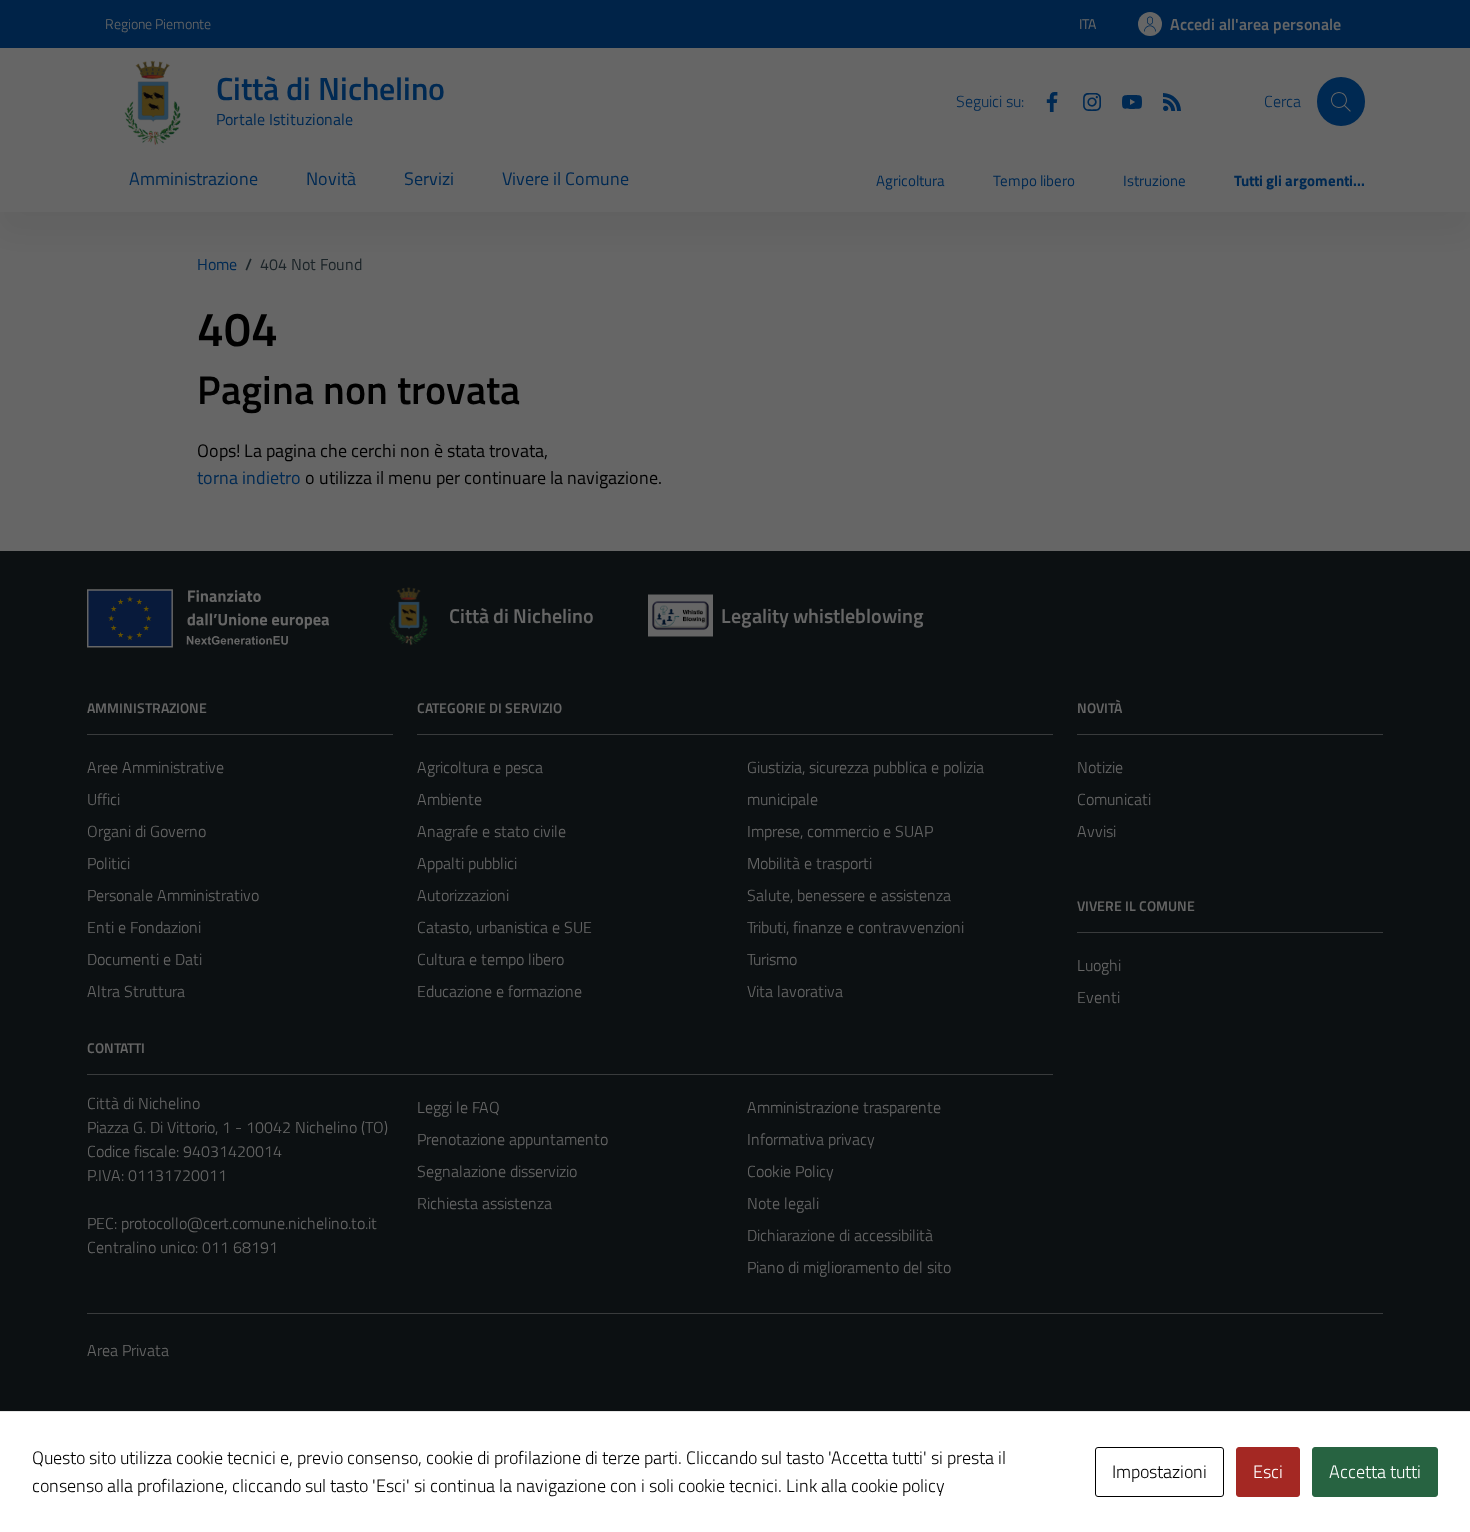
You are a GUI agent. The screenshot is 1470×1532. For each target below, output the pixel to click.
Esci (1268, 1471)
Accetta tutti (1375, 1471)
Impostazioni (1159, 1471)
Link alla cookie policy (865, 1485)
